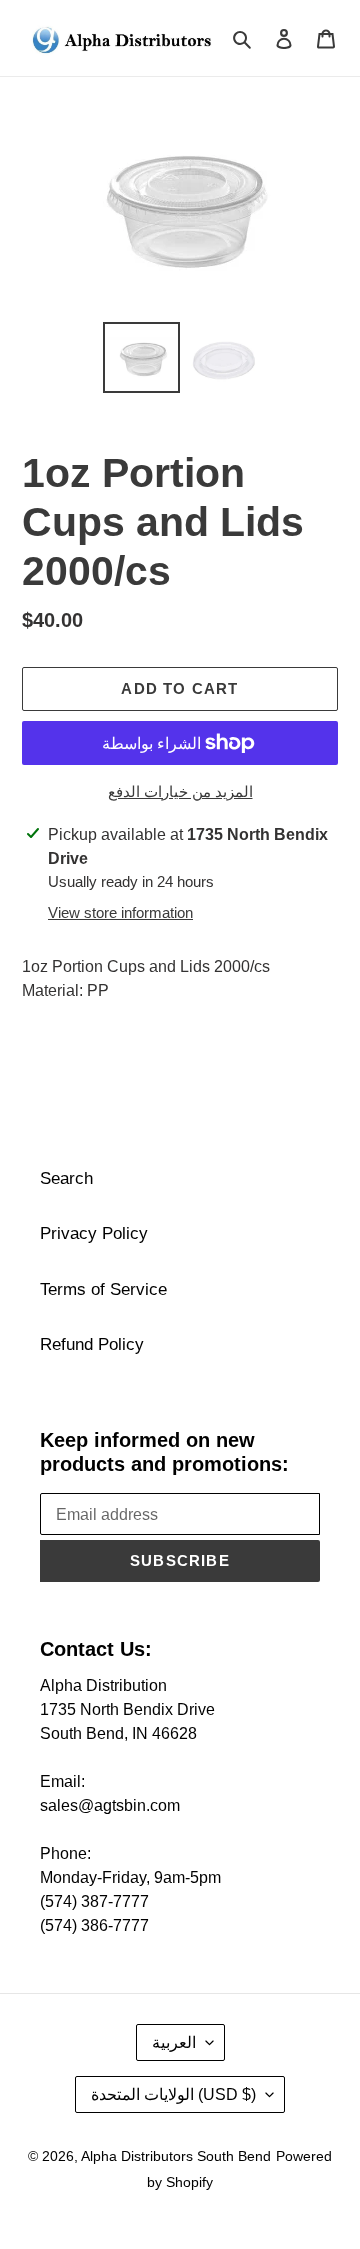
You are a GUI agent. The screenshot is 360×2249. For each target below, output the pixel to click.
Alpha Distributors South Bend (176, 2156)
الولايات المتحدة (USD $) (173, 2094)
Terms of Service (103, 1289)
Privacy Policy (94, 1233)
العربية (174, 2042)
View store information (120, 912)
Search (66, 1178)
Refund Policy (92, 1344)
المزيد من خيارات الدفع (180, 791)
